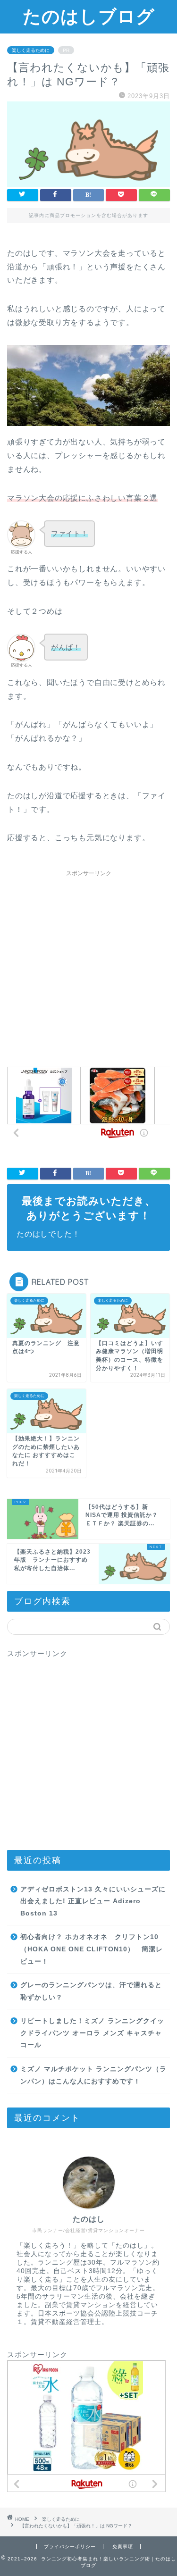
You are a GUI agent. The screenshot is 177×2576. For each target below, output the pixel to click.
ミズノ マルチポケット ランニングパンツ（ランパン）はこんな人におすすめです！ (93, 2075)
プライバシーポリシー (70, 2547)
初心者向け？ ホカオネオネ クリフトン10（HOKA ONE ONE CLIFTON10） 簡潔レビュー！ (92, 1949)
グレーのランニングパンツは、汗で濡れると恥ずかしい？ (91, 1991)
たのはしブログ (89, 16)
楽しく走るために (31, 50)
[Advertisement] (88, 970)
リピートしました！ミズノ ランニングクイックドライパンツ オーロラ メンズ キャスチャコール (92, 2033)
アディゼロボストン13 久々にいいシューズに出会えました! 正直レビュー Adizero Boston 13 (93, 1901)
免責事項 (123, 2547)
